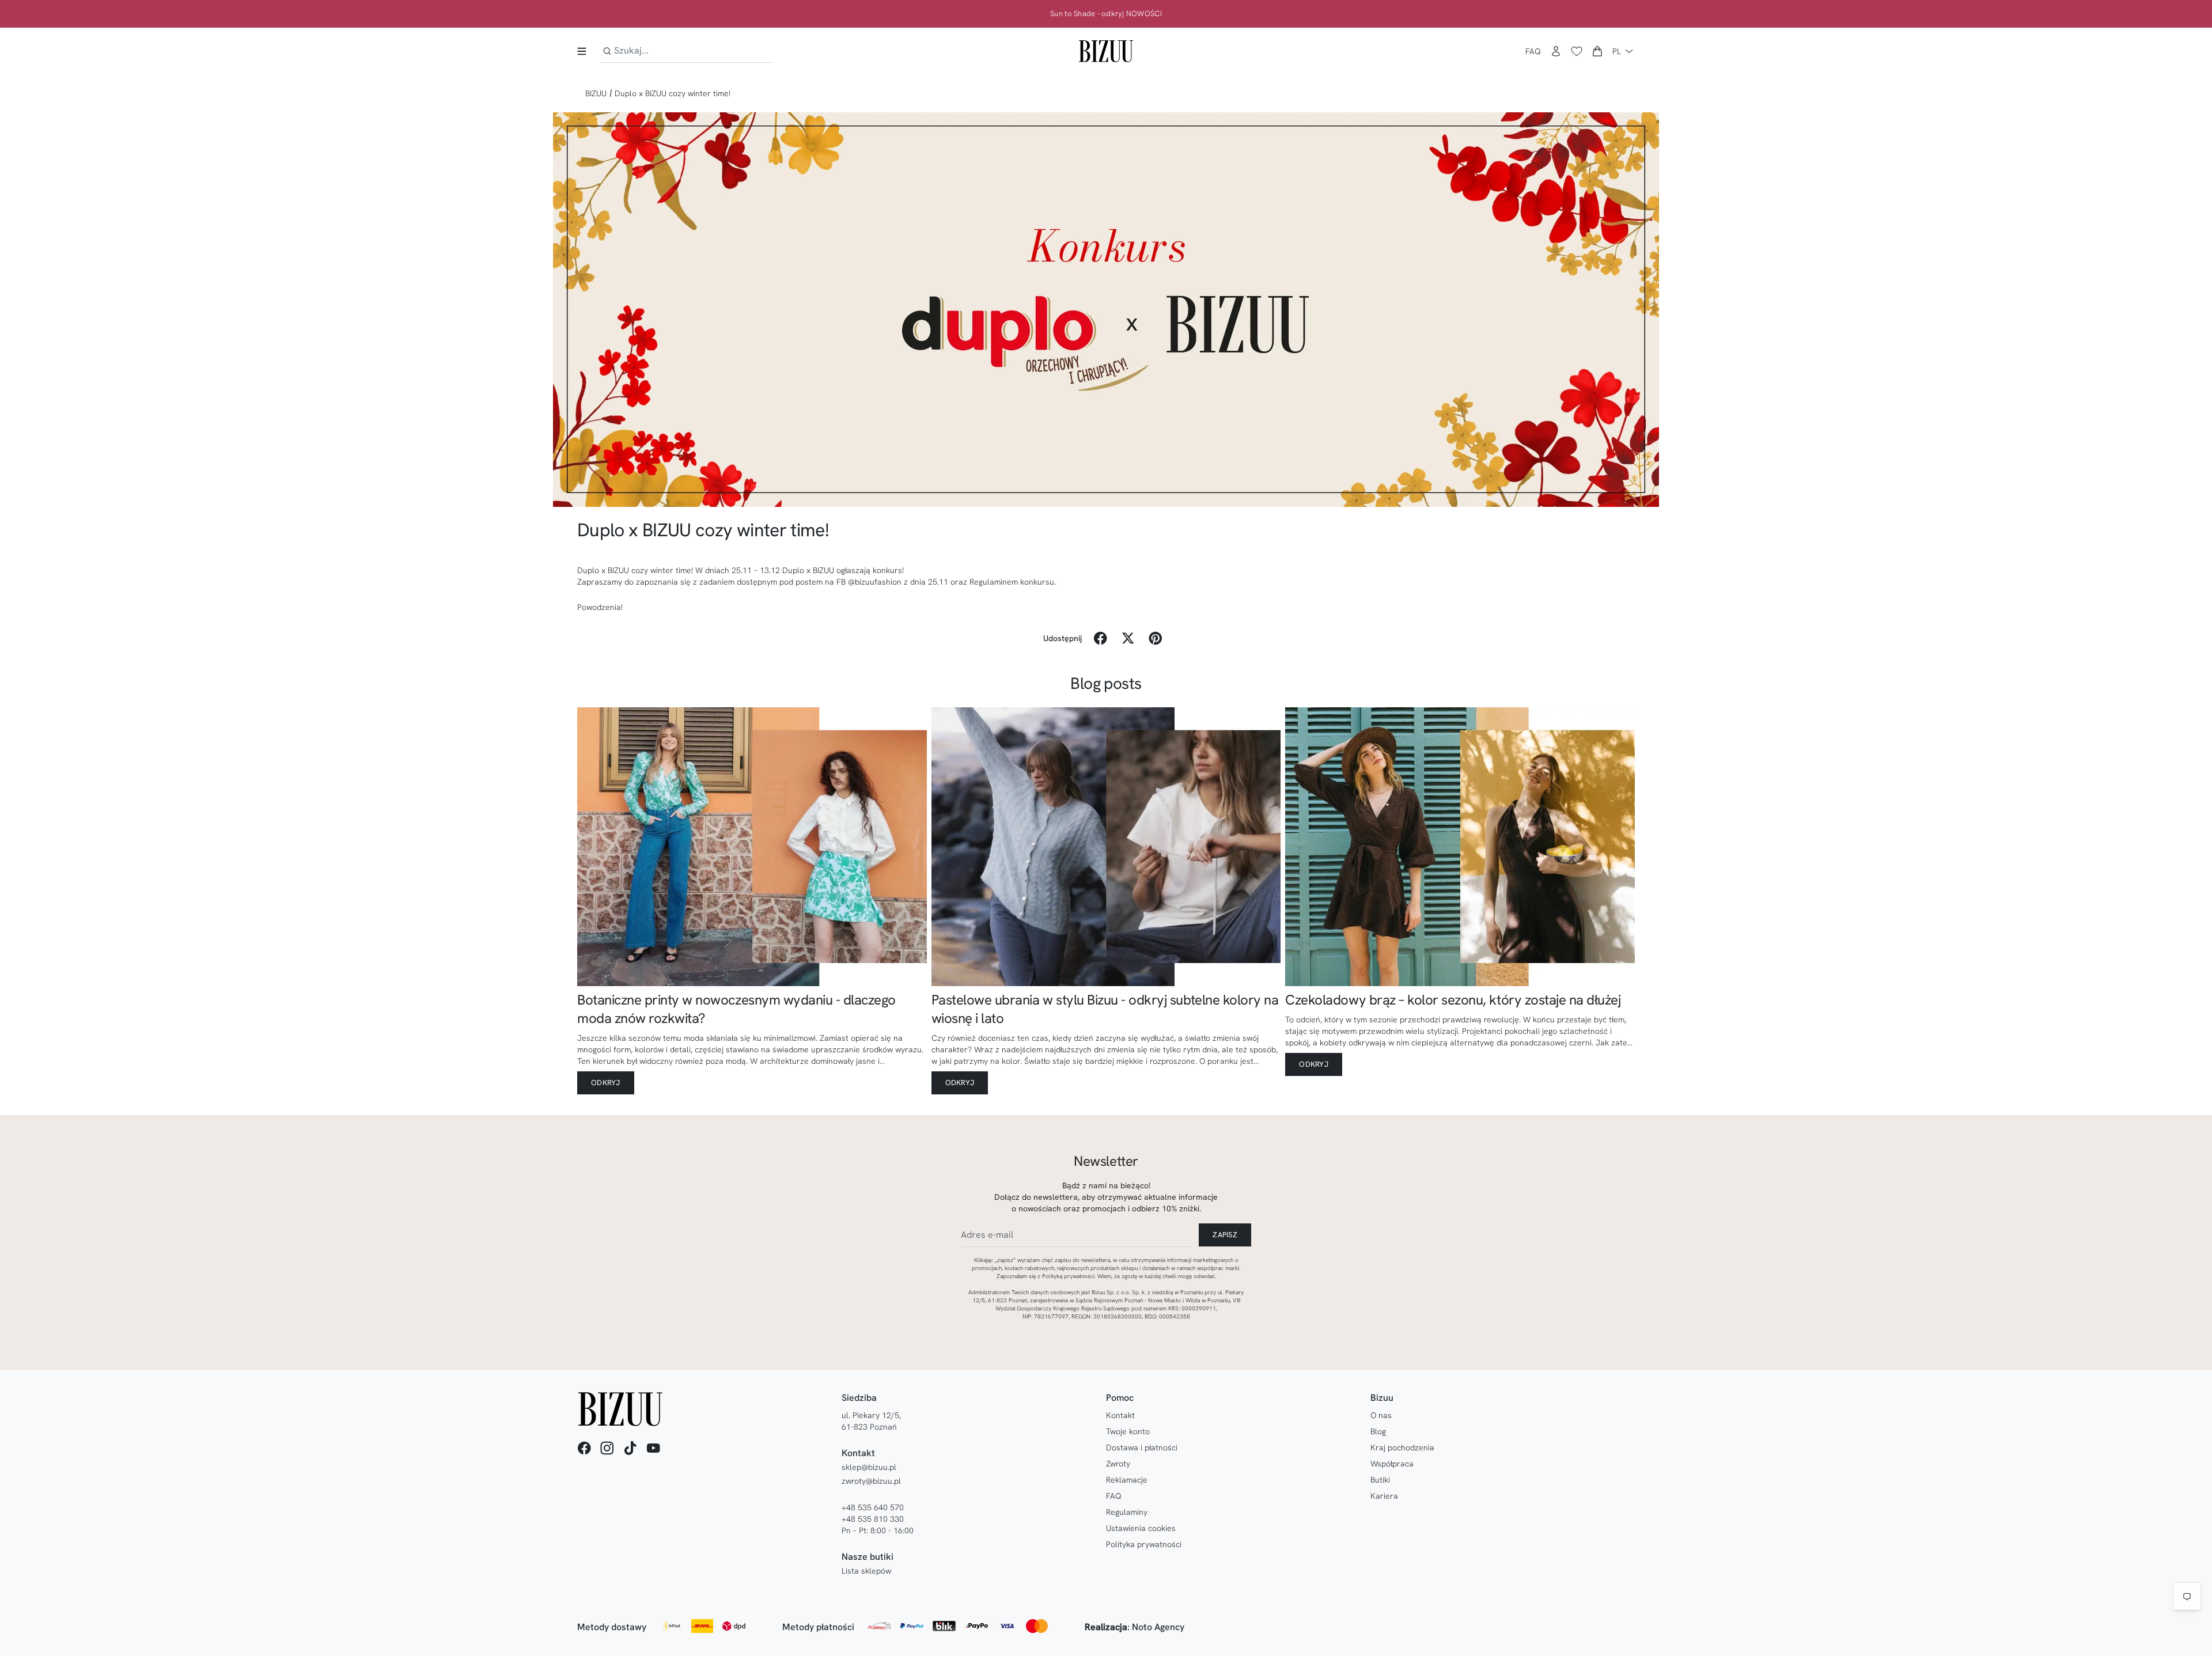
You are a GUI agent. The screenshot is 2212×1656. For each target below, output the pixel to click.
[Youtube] (653, 1448)
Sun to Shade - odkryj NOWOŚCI (1106, 14)
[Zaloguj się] (1556, 51)
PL (1617, 51)
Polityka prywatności (1144, 1544)
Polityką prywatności (1068, 1276)
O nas (1381, 1415)
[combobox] (687, 51)
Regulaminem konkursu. (1013, 582)
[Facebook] (584, 1448)
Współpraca (1392, 1464)
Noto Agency (1158, 1627)
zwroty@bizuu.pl (871, 1481)
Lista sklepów (866, 1571)
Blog (1378, 1431)
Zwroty (1118, 1464)
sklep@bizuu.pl (869, 1467)
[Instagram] (607, 1448)
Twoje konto (1128, 1431)
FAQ (1533, 51)
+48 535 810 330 (873, 1519)
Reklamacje (1127, 1480)
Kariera (1384, 1496)
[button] (1597, 51)
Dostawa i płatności (1142, 1447)
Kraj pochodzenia (1402, 1447)
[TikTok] (630, 1448)
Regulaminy (1127, 1512)
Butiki (1380, 1480)
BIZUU (596, 93)
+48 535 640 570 (873, 1507)
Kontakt (1120, 1415)
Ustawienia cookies (1141, 1528)
